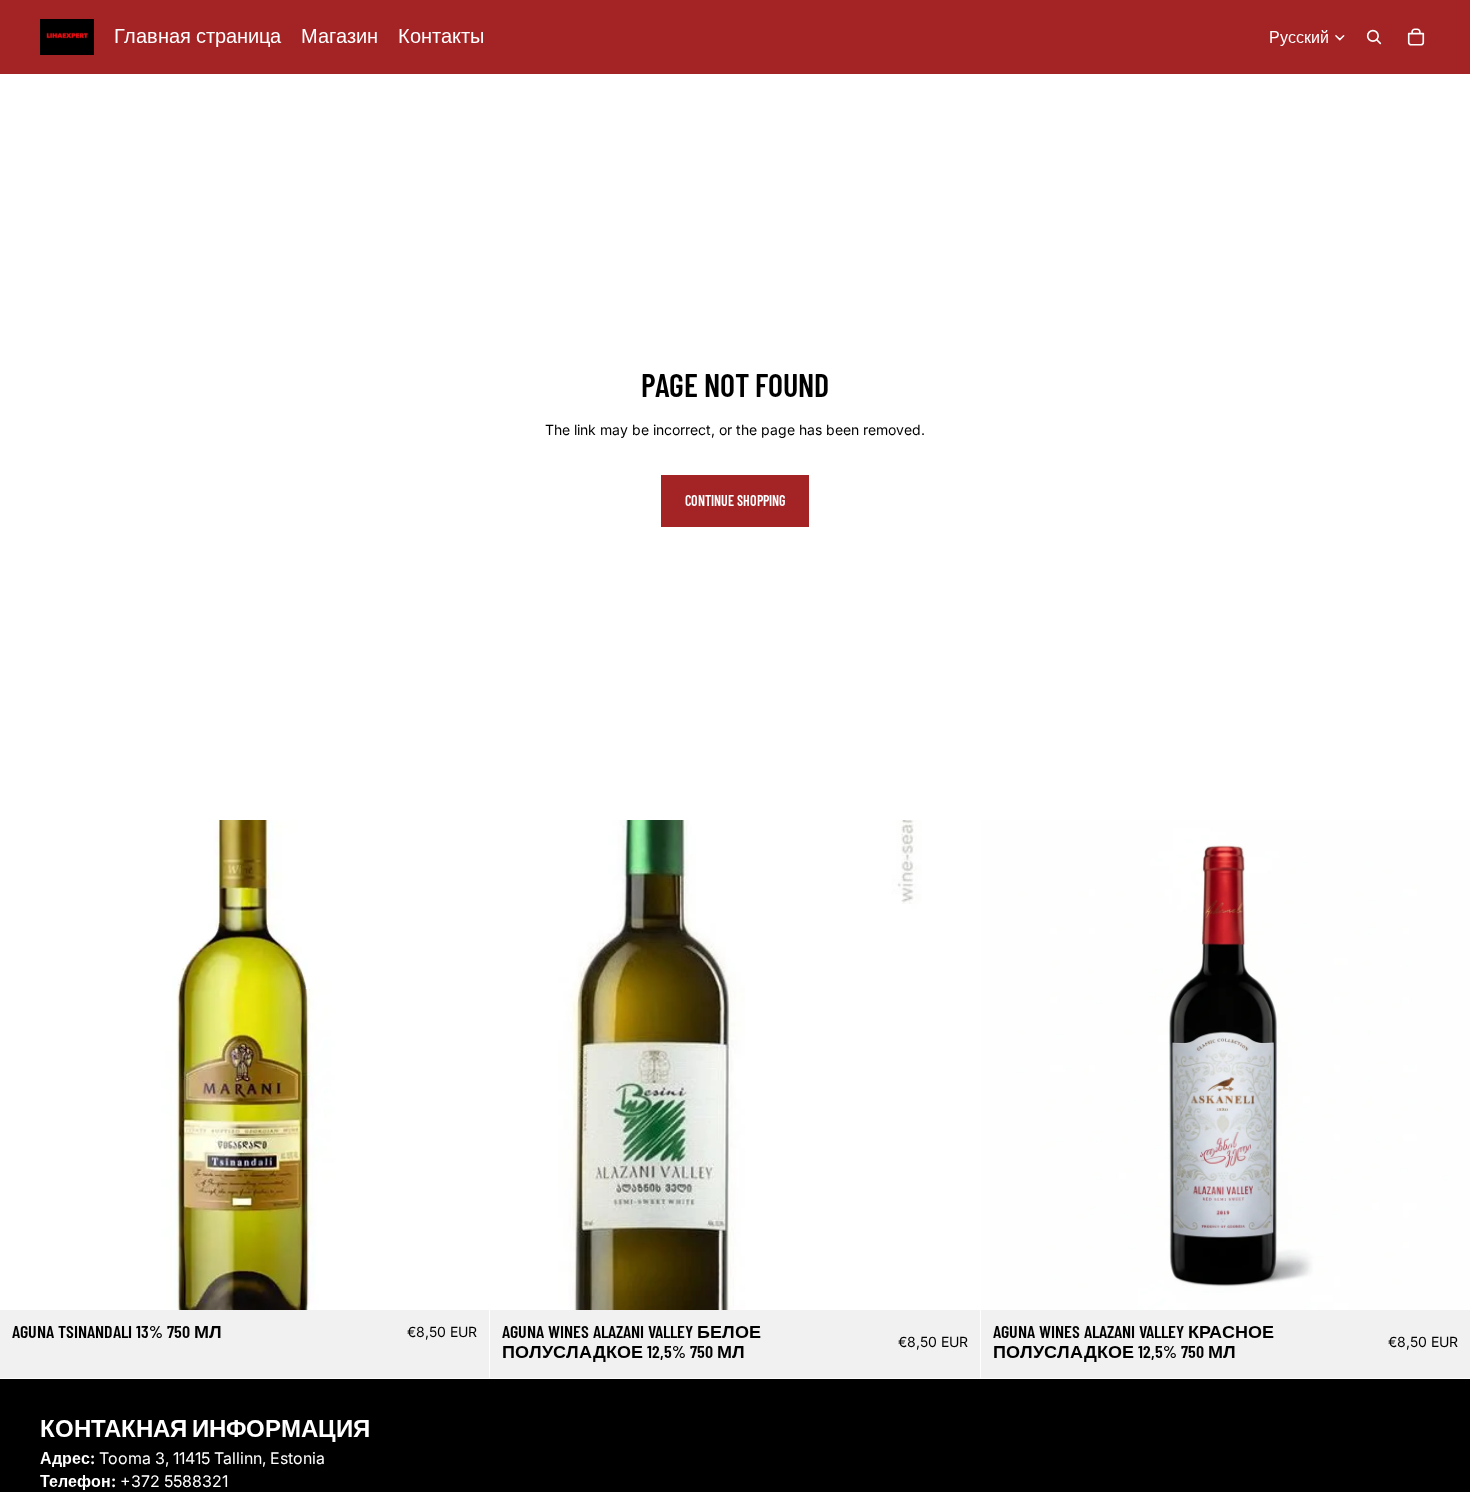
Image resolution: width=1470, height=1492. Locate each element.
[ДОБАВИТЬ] (459, 1280)
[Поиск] (1374, 37)
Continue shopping (735, 500)
